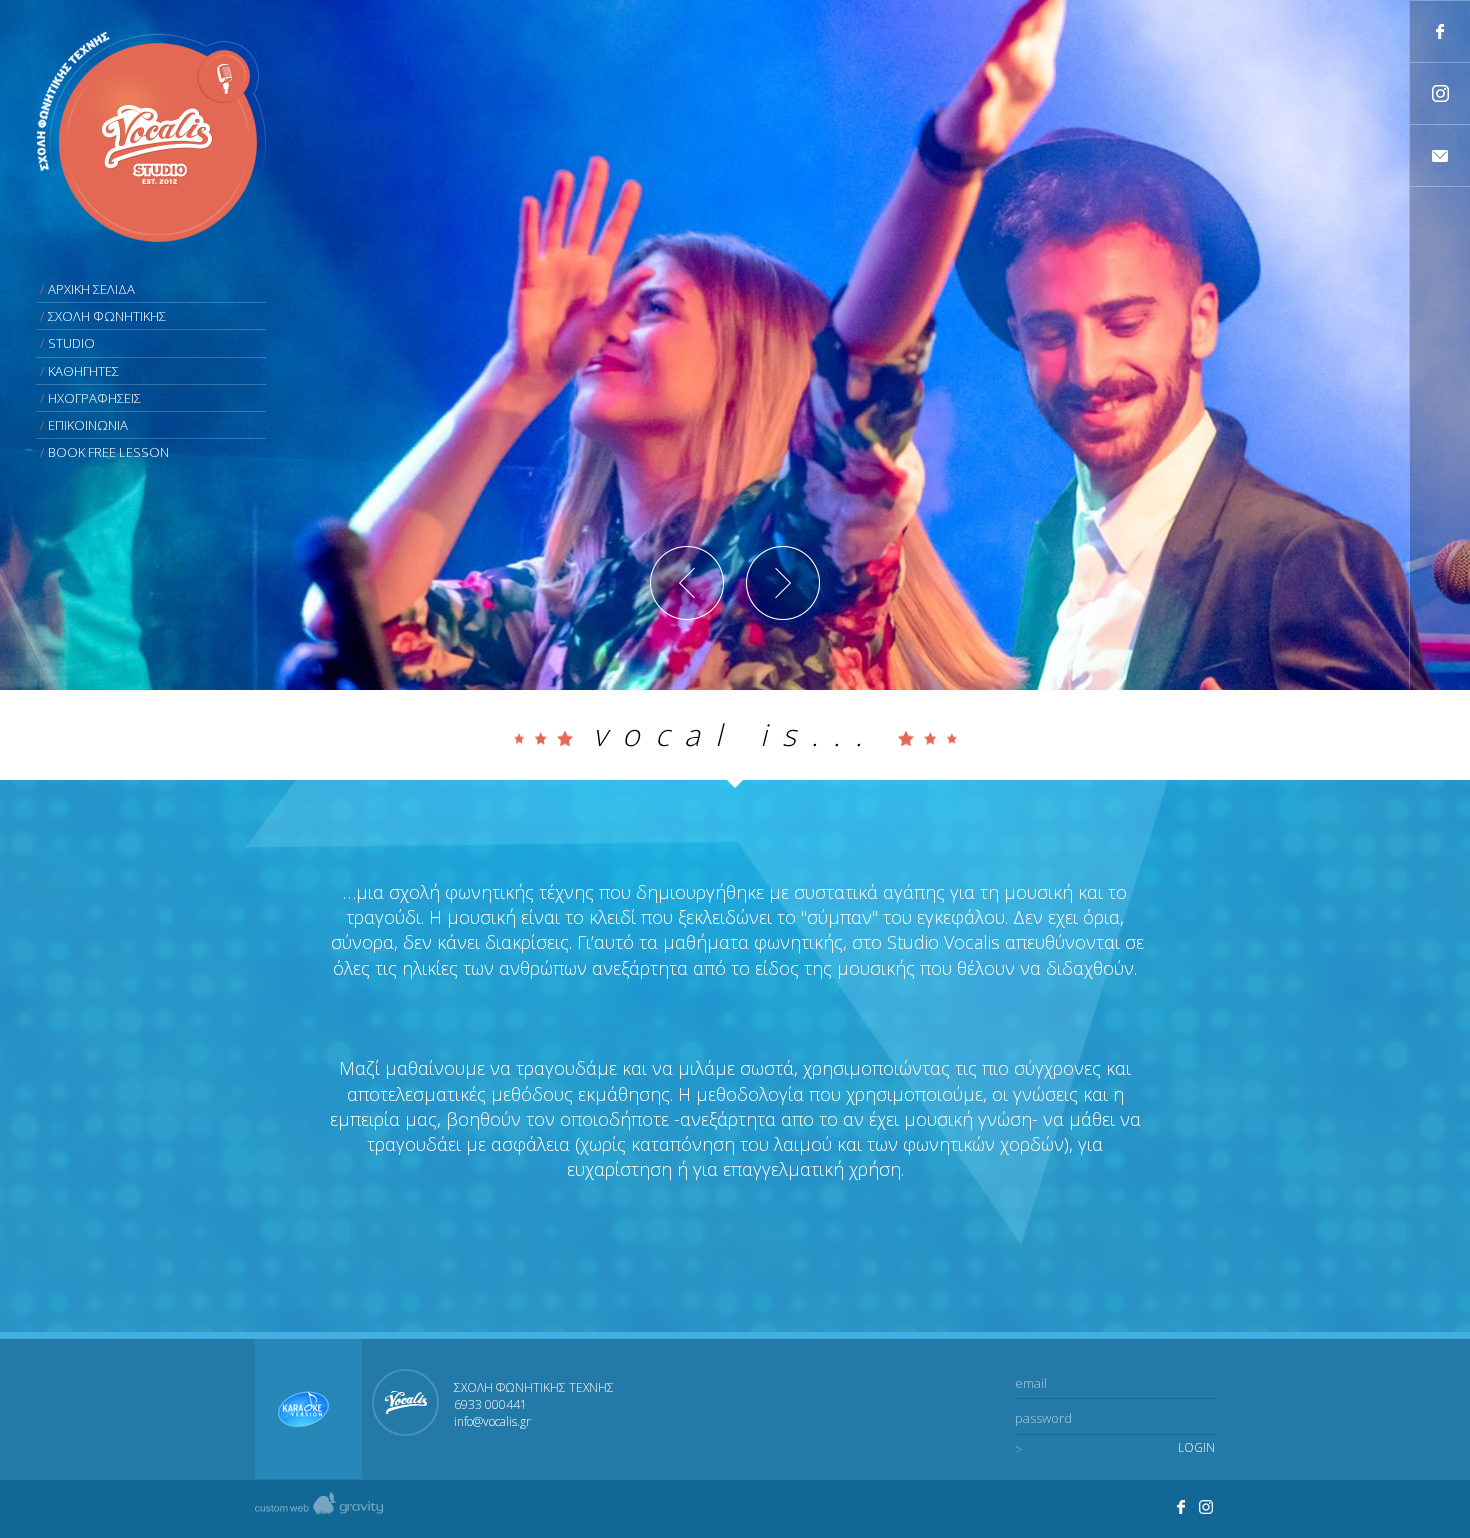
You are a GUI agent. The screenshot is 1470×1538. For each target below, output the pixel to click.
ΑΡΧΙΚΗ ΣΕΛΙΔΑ (91, 289)
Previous (687, 583)
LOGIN (1196, 1448)
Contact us (1440, 155)
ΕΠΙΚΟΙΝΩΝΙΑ (88, 425)
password (1043, 1418)
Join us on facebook (1440, 31)
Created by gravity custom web (319, 1508)
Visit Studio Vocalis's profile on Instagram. (1207, 1507)
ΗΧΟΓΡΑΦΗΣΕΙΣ (94, 398)
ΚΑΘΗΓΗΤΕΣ (83, 371)
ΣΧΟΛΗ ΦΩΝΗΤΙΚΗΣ (107, 316)
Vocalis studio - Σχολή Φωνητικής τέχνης (151, 137)
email (1031, 1383)
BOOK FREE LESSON (108, 452)
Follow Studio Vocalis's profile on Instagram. (1440, 93)
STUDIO (71, 343)
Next (783, 583)
